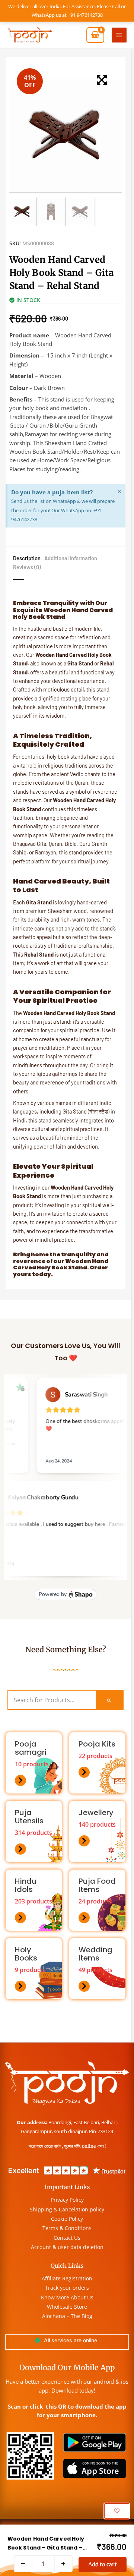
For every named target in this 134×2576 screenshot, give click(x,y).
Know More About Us (67, 2297)
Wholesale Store (67, 2307)
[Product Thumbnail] (102, 80)
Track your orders (67, 2288)
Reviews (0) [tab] (27, 567)
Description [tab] (27, 558)
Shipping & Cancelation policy (67, 2209)
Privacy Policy (67, 2200)
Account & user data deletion (67, 2247)
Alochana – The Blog (67, 2316)
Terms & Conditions (67, 2228)
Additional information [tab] (71, 558)
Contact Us (67, 2238)
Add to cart (103, 2564)
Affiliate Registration (67, 2278)
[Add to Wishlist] (117, 2511)
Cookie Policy (67, 2219)
